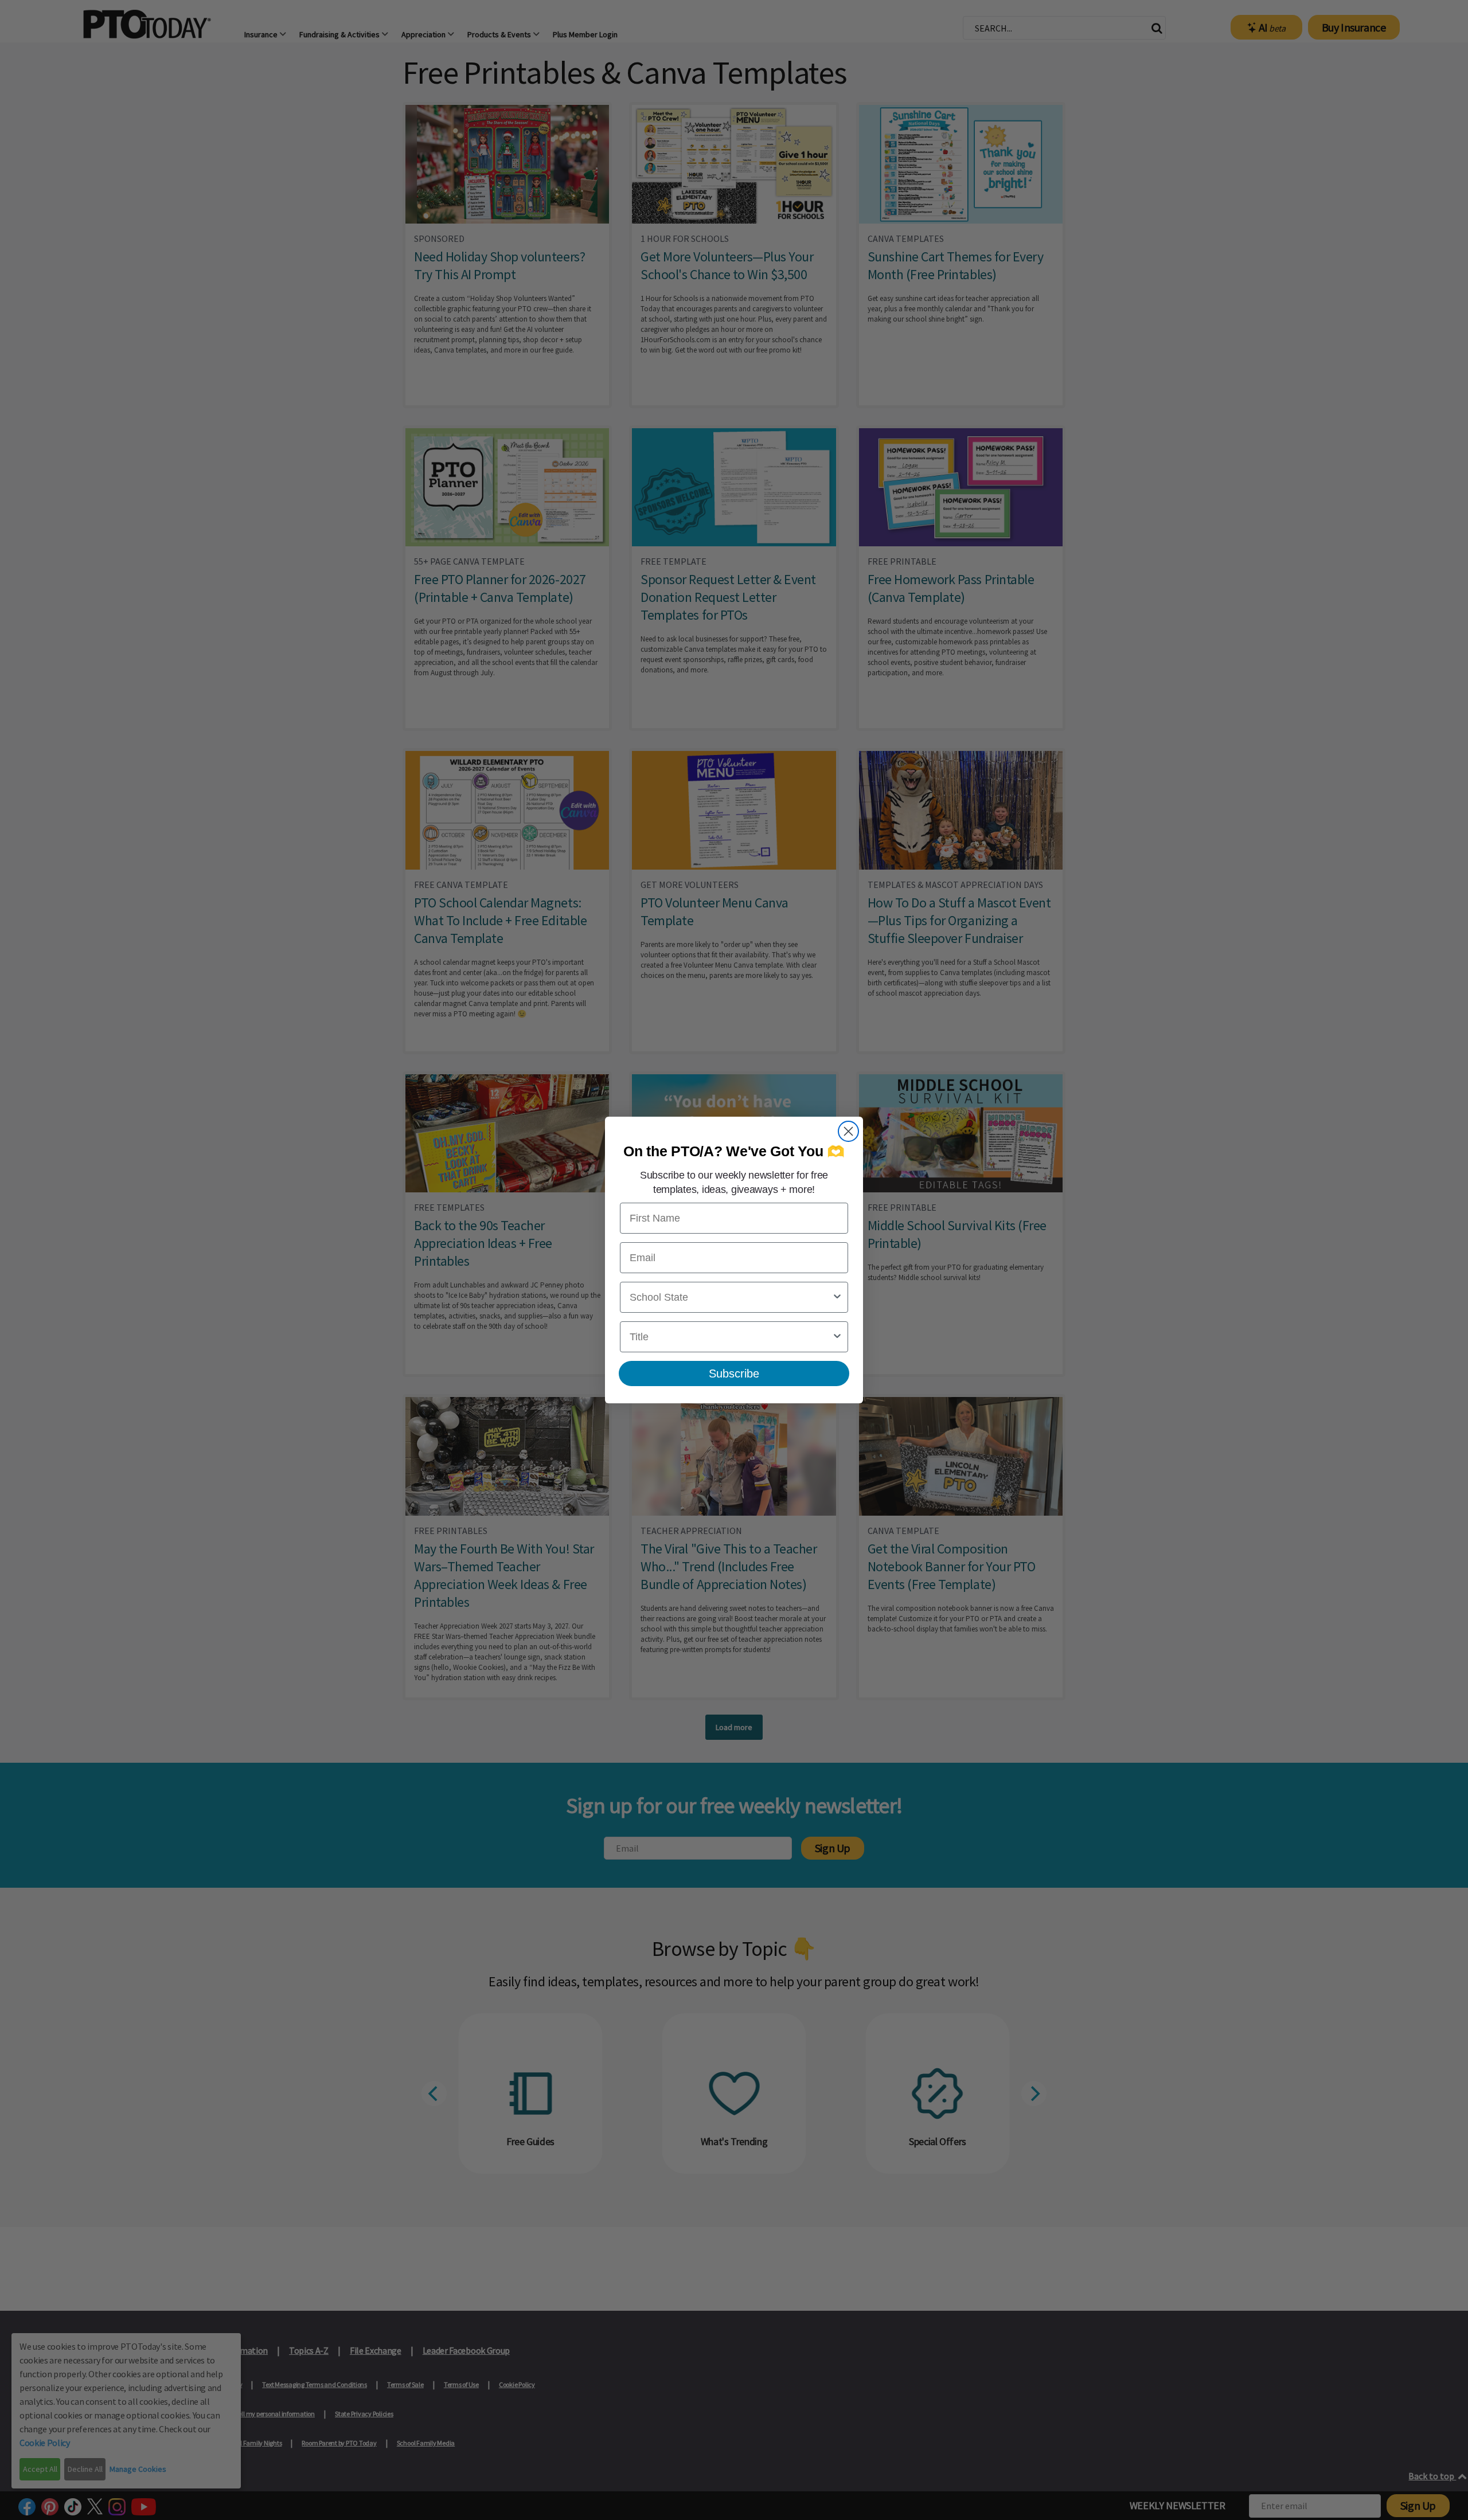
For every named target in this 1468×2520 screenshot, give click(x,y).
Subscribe (734, 1374)
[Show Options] (837, 1297)
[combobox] (731, 1297)
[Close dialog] (848, 1131)
